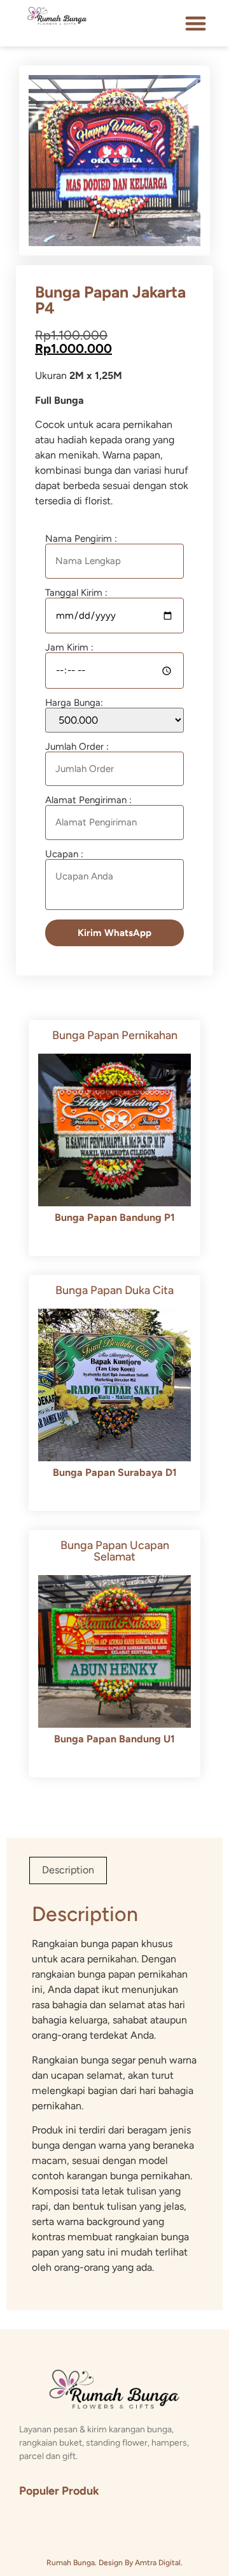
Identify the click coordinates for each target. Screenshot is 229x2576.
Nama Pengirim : (81, 539)
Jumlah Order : (77, 747)
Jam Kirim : (69, 648)
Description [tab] (68, 1870)
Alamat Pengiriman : (88, 801)
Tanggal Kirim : (76, 593)
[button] (196, 23)
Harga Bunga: (74, 703)
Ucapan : (64, 855)
